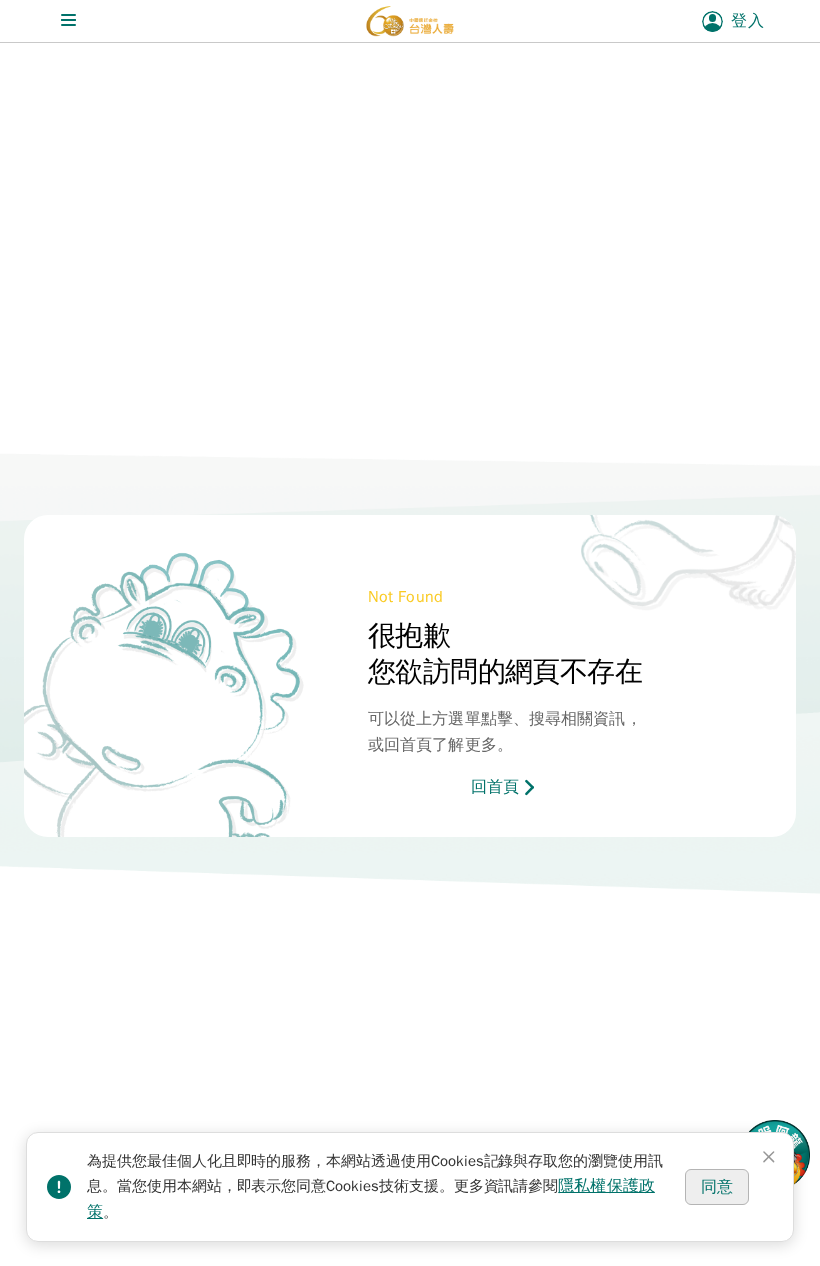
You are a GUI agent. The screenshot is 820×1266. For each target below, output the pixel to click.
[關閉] (769, 1157)
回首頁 (495, 787)
